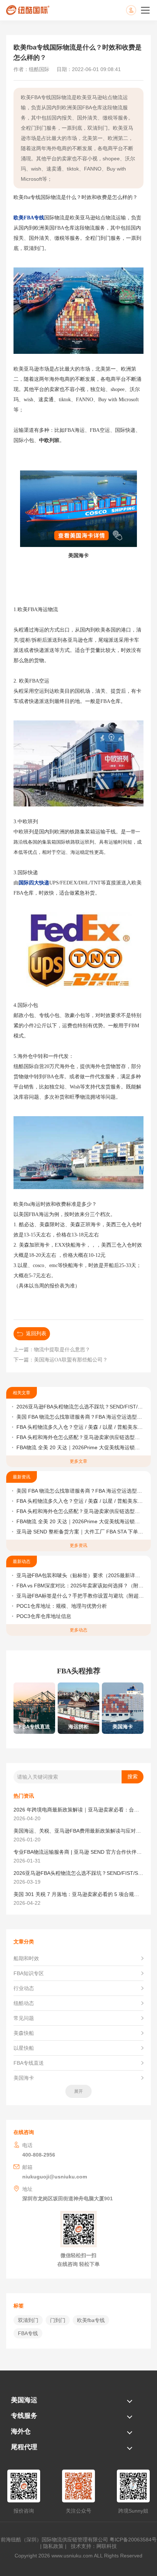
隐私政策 (53, 2546)
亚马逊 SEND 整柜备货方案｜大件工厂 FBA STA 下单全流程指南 (81, 1532)
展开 (78, 2091)
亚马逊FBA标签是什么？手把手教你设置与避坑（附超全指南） (81, 1596)
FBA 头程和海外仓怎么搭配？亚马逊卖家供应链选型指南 (81, 1437)
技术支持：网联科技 (92, 2546)
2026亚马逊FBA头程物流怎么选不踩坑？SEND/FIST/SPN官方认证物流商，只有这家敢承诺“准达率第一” (81, 1407)
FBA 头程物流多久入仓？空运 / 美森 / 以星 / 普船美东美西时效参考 (81, 1427)
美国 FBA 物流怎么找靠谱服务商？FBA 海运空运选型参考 (81, 1417)
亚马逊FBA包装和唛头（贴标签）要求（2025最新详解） (81, 1575)
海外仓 (21, 2431)
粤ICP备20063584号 (133, 2540)
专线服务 (24, 2416)
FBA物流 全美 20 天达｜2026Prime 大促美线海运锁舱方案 (81, 1447)
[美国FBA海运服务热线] (138, 10)
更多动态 (78, 1630)
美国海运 (24, 2400)
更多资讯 (78, 1545)
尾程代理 (24, 2447)
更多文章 (78, 1461)
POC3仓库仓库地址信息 (44, 1616)
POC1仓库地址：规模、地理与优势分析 (62, 1606)
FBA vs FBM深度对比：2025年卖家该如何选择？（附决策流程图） (81, 1586)
